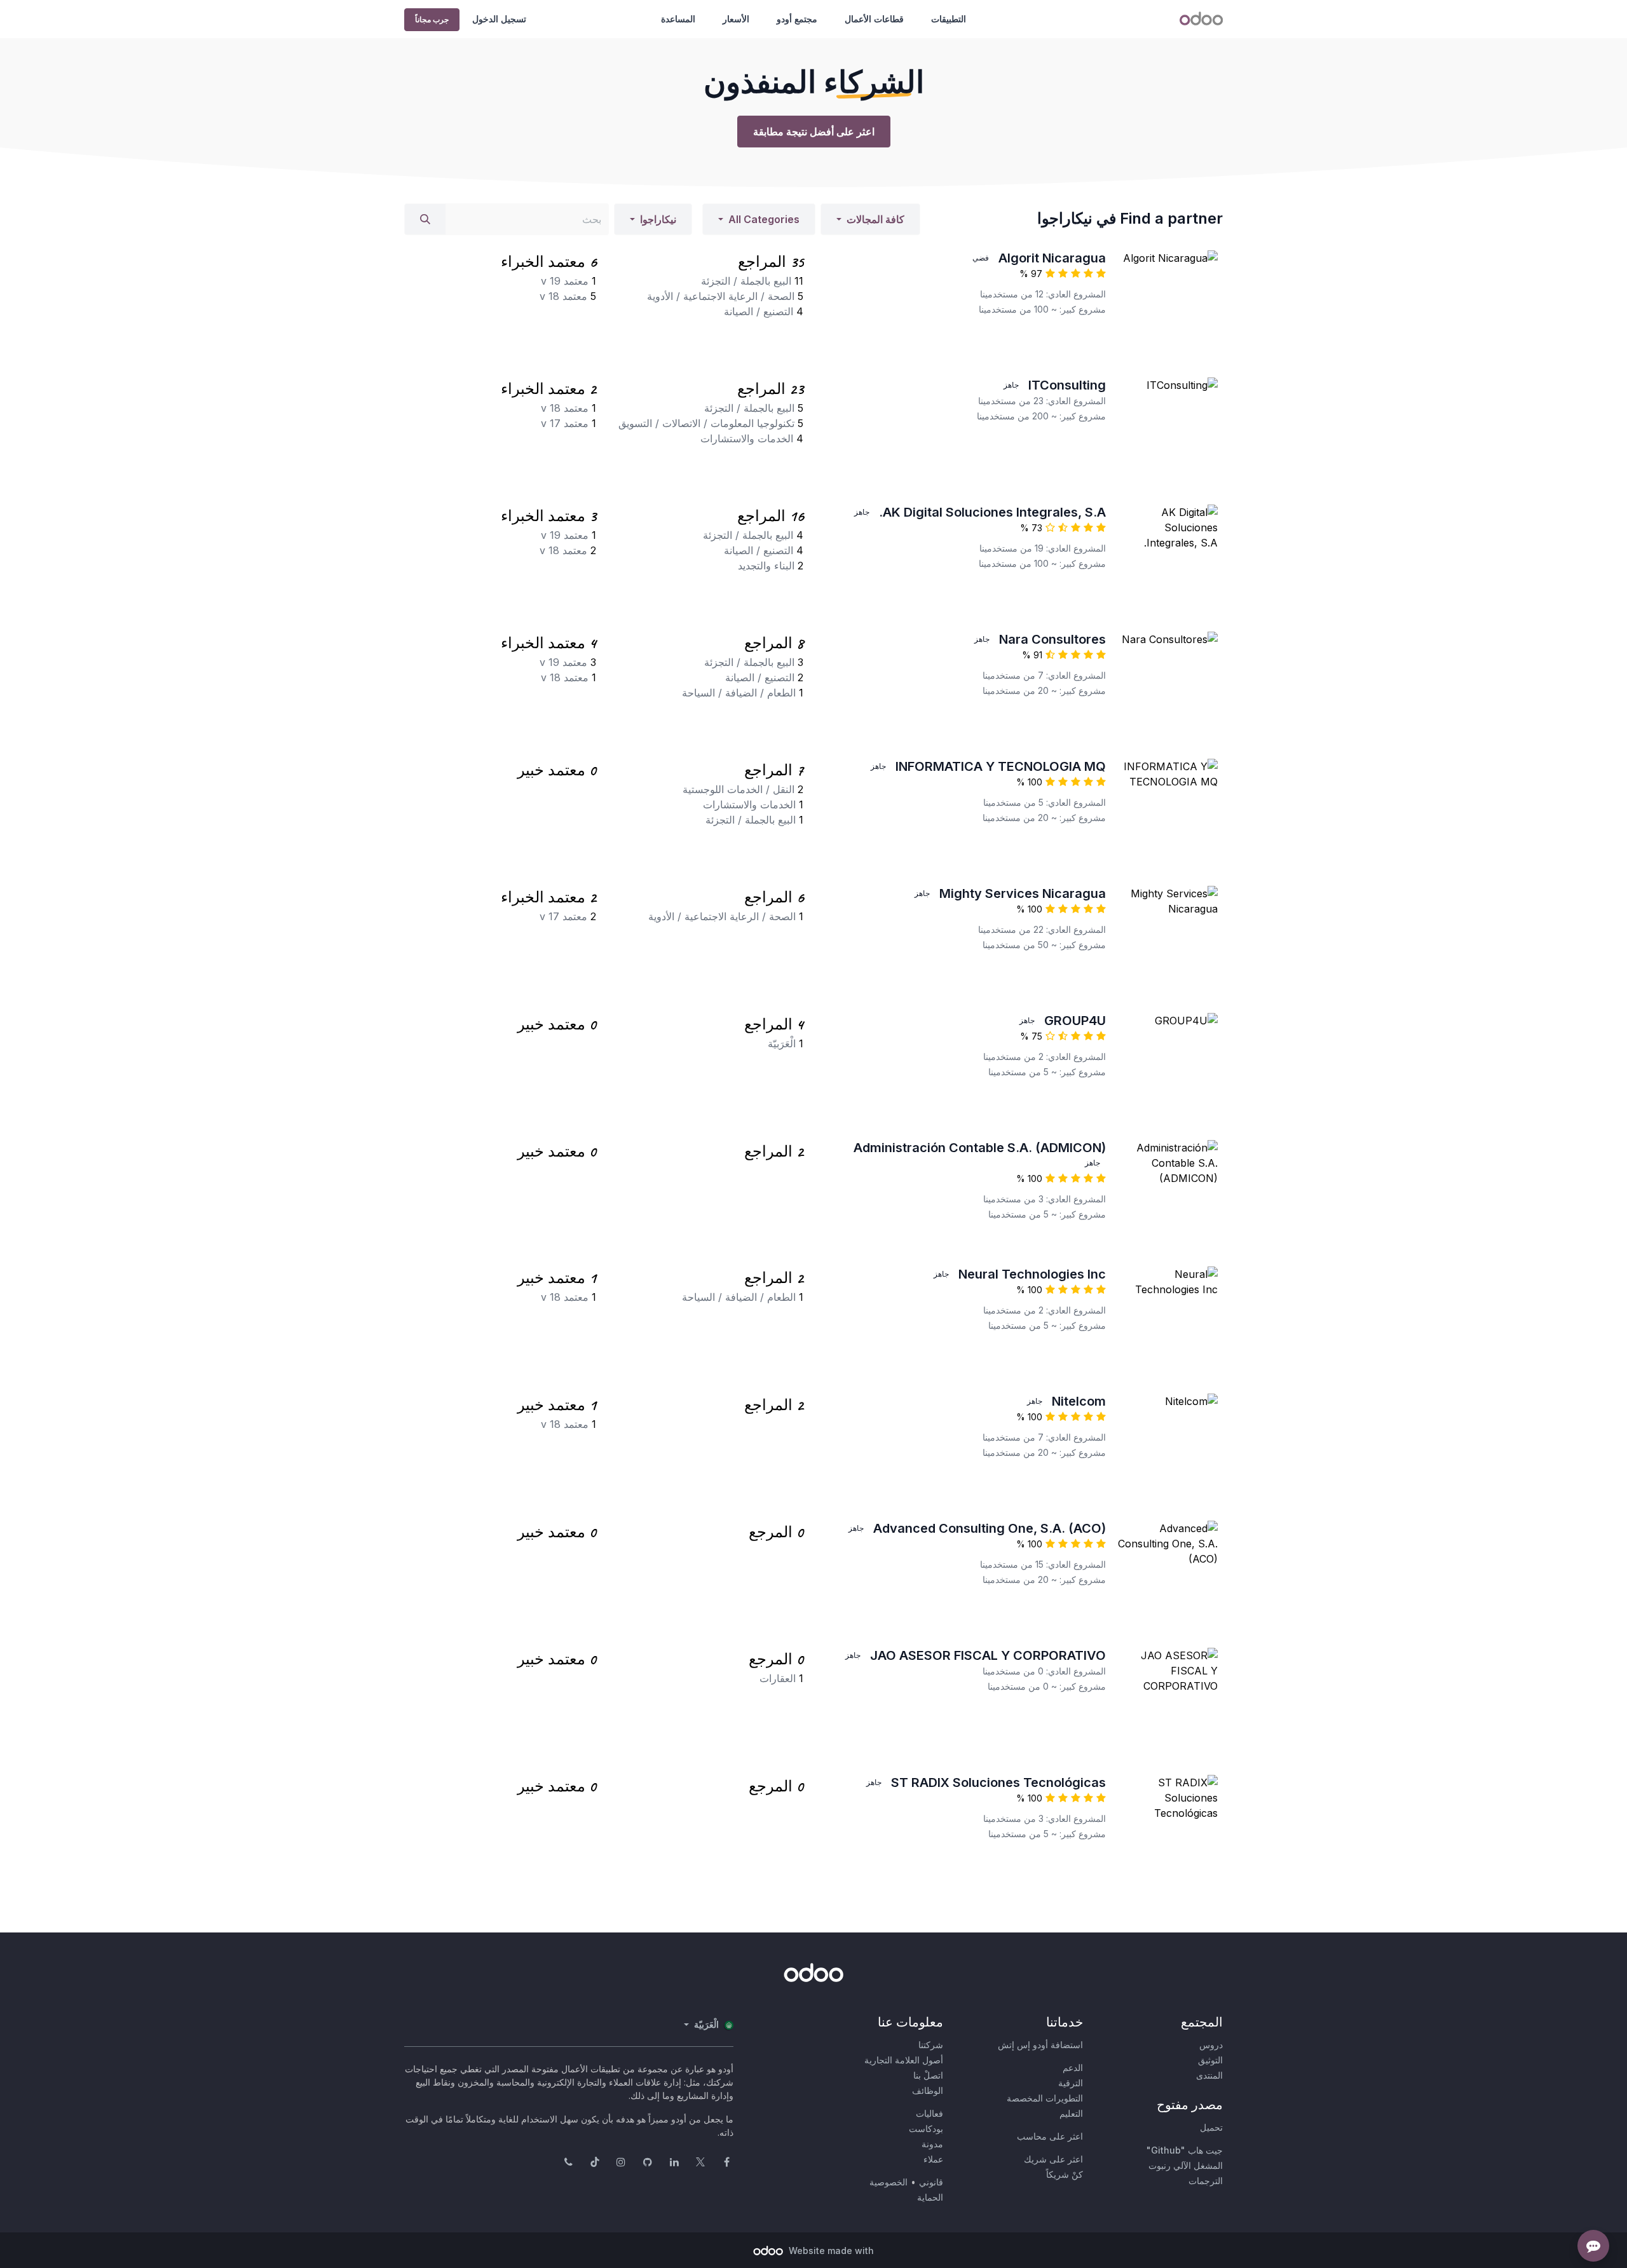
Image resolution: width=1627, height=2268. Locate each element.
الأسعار (736, 19)
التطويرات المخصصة (1045, 2098)
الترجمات (1206, 2181)
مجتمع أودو (797, 19)
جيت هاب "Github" (1185, 2150)
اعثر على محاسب (1050, 2136)
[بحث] (425, 219)
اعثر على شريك (1053, 2159)
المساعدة (678, 19)
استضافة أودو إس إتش (1040, 2045)
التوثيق (1210, 2060)
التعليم (1071, 2113)
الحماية (930, 2197)
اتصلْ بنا (928, 2075)
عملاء (933, 2159)
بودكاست (926, 2129)
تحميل (1211, 2127)
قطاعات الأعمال (874, 19)
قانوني (931, 2182)
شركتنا (931, 2045)
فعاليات (929, 2113)
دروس (1211, 2045)
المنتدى (1209, 2075)
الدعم (1073, 2068)
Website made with (830, 2251)
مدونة (932, 2144)
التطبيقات (949, 19)
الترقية (1071, 2083)
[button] (870, 219)
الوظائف (928, 2090)
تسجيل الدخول (499, 19)
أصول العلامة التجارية (904, 2060)
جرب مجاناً (432, 19)
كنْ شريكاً (1065, 2174)
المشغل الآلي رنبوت (1186, 2165)
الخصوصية (888, 2182)
